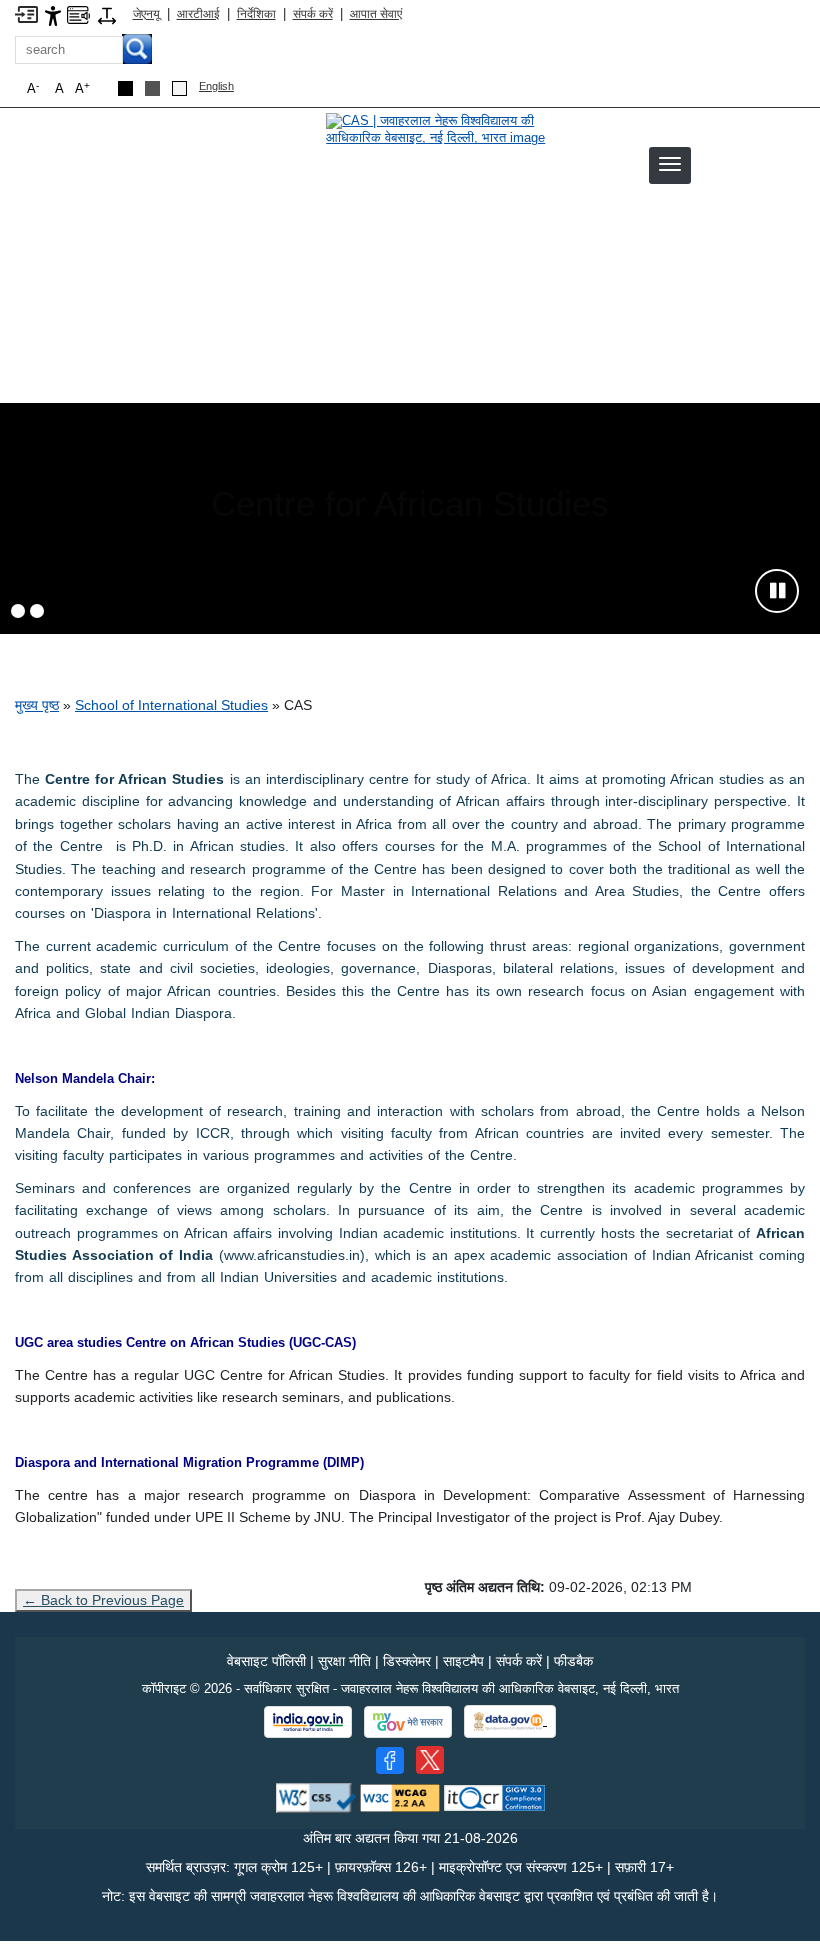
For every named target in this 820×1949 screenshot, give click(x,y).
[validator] (316, 1797)
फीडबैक (573, 1661)
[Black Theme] (125, 88)
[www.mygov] (408, 1722)
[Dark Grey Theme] (152, 88)
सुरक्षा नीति (344, 1661)
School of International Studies (171, 705)
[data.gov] (510, 1721)
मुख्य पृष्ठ (37, 705)
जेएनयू (146, 14)
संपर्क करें (313, 14)
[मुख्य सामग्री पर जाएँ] (26, 13)
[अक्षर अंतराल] (107, 14)
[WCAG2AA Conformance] (400, 1797)
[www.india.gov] (308, 1722)
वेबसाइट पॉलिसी (266, 1661)
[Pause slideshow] (777, 591)
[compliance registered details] (494, 1797)
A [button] (82, 88)
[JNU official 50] (430, 1760)
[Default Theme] (179, 88)
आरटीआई (198, 14)
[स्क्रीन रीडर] (78, 13)
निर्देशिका (256, 14)
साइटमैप (463, 1661)
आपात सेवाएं (376, 14)
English (216, 86)
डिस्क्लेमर (407, 1661)
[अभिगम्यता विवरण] (53, 14)
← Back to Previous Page (103, 1600)
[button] (670, 164)
